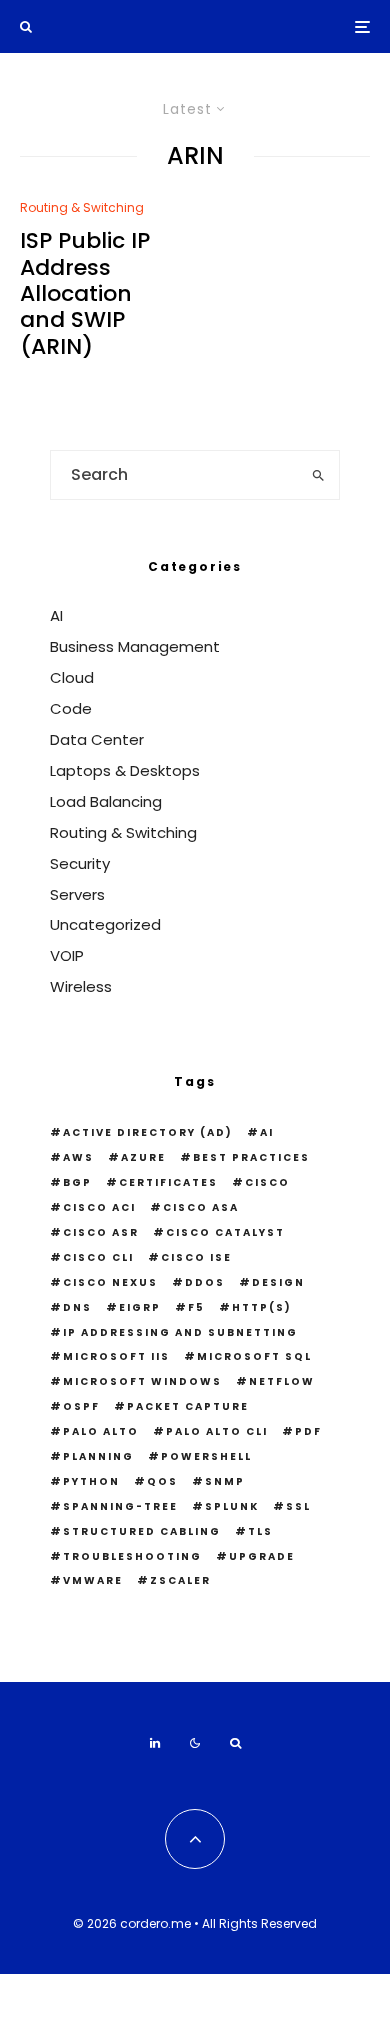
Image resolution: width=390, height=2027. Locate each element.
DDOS (205, 1282)
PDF (308, 1431)
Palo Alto (101, 1431)
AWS (78, 1157)
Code (71, 708)
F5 (196, 1307)
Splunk (232, 1506)
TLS (260, 1531)
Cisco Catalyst (225, 1232)
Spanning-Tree (120, 1506)
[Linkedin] (155, 1743)
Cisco (267, 1182)
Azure (143, 1157)
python (91, 1481)
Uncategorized (105, 924)
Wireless (81, 986)
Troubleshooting (132, 1556)
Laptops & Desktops (125, 770)
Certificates (168, 1182)
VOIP (67, 955)
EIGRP (140, 1307)
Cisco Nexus (110, 1282)
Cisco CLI (98, 1257)
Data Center (97, 739)
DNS (77, 1307)
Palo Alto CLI (217, 1431)
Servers (77, 894)
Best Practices (251, 1157)
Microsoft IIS (116, 1356)
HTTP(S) (262, 1307)
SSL (298, 1506)
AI (56, 615)
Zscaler (180, 1580)
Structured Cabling (142, 1531)
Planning (98, 1456)
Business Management (135, 646)
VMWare (93, 1580)
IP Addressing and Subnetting (180, 1332)
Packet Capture (188, 1406)
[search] (318, 475)
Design (278, 1282)
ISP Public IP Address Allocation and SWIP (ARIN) (85, 294)
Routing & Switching (82, 207)
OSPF (81, 1406)
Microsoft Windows (142, 1381)
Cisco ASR (101, 1232)
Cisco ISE (196, 1257)
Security (80, 863)
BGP (77, 1182)
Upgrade (262, 1556)
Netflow (282, 1381)
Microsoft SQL (254, 1356)
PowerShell (206, 1456)
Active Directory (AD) (148, 1132)
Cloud (72, 677)
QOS (162, 1481)
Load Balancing (106, 801)
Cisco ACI (99, 1207)
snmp (225, 1481)
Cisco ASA (201, 1207)
